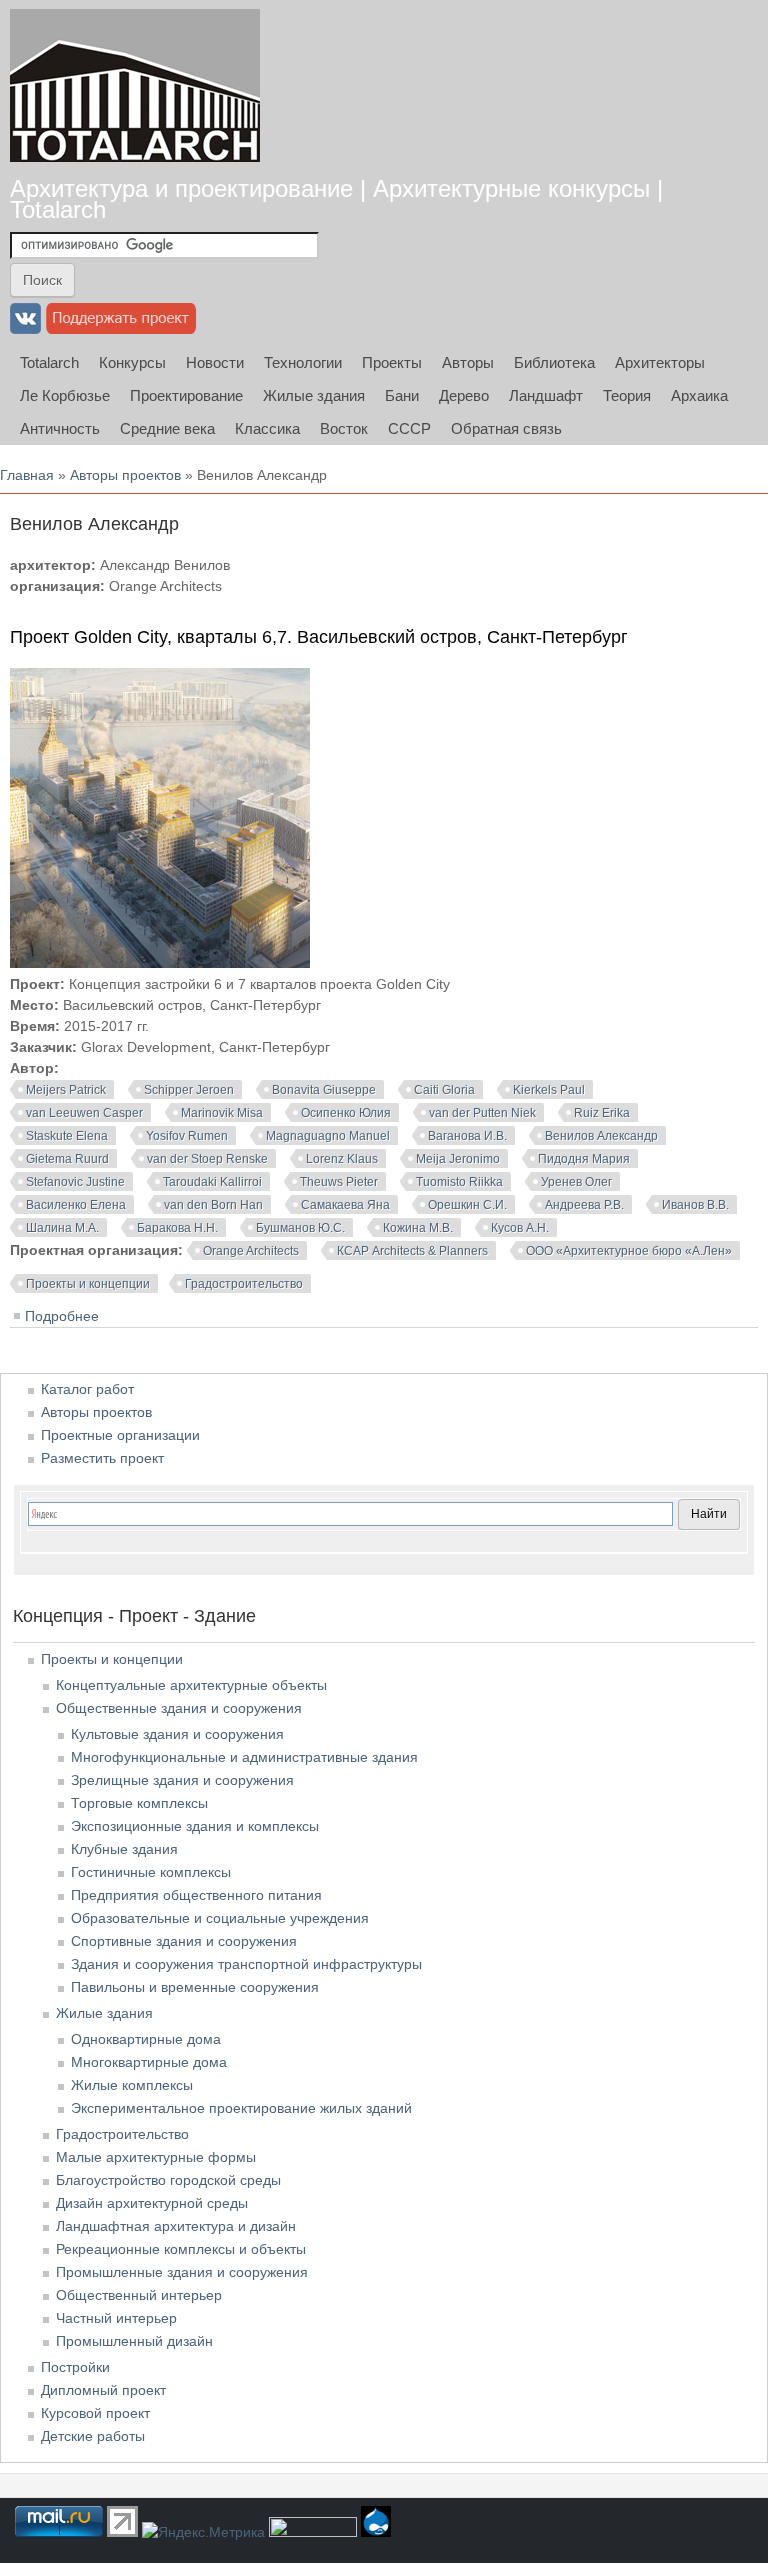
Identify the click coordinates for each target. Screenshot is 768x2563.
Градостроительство (244, 1284)
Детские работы (93, 2436)
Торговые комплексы (139, 1803)
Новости (215, 362)
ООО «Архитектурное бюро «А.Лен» (629, 1251)
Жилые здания (314, 395)
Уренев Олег (576, 1182)
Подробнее (62, 1316)
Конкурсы (132, 362)
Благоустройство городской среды (168, 2180)
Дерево (464, 395)
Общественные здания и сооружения (179, 1708)
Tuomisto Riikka (459, 1182)
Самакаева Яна (345, 1205)
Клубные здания (124, 1849)
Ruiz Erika (602, 1113)
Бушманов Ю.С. (300, 1228)
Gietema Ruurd (67, 1159)
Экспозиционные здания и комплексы (195, 1826)
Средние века (167, 428)
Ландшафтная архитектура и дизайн (176, 2226)
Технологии (303, 362)
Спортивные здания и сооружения (184, 1941)
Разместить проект (102, 1458)
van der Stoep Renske (207, 1159)
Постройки (75, 2367)
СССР (409, 428)
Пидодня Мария (584, 1159)
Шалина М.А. (62, 1228)
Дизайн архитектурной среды (152, 2203)
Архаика (699, 395)
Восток (344, 428)
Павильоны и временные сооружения (195, 1987)
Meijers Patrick (66, 1090)
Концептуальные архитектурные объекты (191, 1685)
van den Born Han (213, 1205)
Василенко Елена (76, 1205)
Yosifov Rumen (187, 1136)
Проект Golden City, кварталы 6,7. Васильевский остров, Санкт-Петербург (319, 637)
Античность (60, 428)
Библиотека (554, 362)
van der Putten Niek (482, 1113)
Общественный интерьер (139, 2295)
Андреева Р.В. (584, 1205)
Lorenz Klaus (342, 1159)
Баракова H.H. (177, 1228)
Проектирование (186, 395)
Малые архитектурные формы (156, 2157)
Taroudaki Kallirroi (212, 1182)
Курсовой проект (95, 2413)
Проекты (392, 362)
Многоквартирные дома (149, 2062)
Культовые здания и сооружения (177, 1734)
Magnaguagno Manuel (328, 1136)
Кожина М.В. (418, 1228)
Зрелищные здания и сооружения (182, 1780)
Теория (627, 395)
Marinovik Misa (222, 1113)
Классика (267, 428)
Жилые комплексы (132, 2085)
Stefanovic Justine (75, 1182)
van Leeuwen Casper (84, 1113)
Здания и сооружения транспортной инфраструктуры (246, 1964)
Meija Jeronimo (458, 1159)
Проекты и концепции (88, 1284)
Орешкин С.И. (467, 1205)
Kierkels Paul (549, 1090)
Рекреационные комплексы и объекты (181, 2249)
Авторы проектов (125, 475)
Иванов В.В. (695, 1205)
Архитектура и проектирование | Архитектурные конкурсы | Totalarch (336, 199)
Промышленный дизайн (134, 2341)
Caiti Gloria (444, 1090)
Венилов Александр (601, 1136)
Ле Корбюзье (65, 395)
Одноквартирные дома (146, 2039)
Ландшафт (546, 395)
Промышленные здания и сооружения (182, 2272)
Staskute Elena (67, 1136)
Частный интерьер (116, 2318)
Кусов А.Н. (520, 1228)
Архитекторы (660, 362)
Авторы (468, 362)
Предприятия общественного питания (196, 1895)
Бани (402, 395)
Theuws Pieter (339, 1182)
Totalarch (49, 362)
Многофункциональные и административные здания (244, 1757)
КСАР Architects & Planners (412, 1251)
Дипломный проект (103, 2390)
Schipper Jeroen (189, 1090)
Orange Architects (251, 1251)
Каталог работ (87, 1389)
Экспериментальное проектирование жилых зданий (241, 2108)
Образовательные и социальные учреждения (220, 1918)
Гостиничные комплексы (151, 1872)
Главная (27, 475)
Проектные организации (120, 1435)
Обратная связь (506, 428)
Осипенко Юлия (346, 1113)
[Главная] (135, 85)
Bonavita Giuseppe (324, 1090)
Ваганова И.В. (467, 1136)
